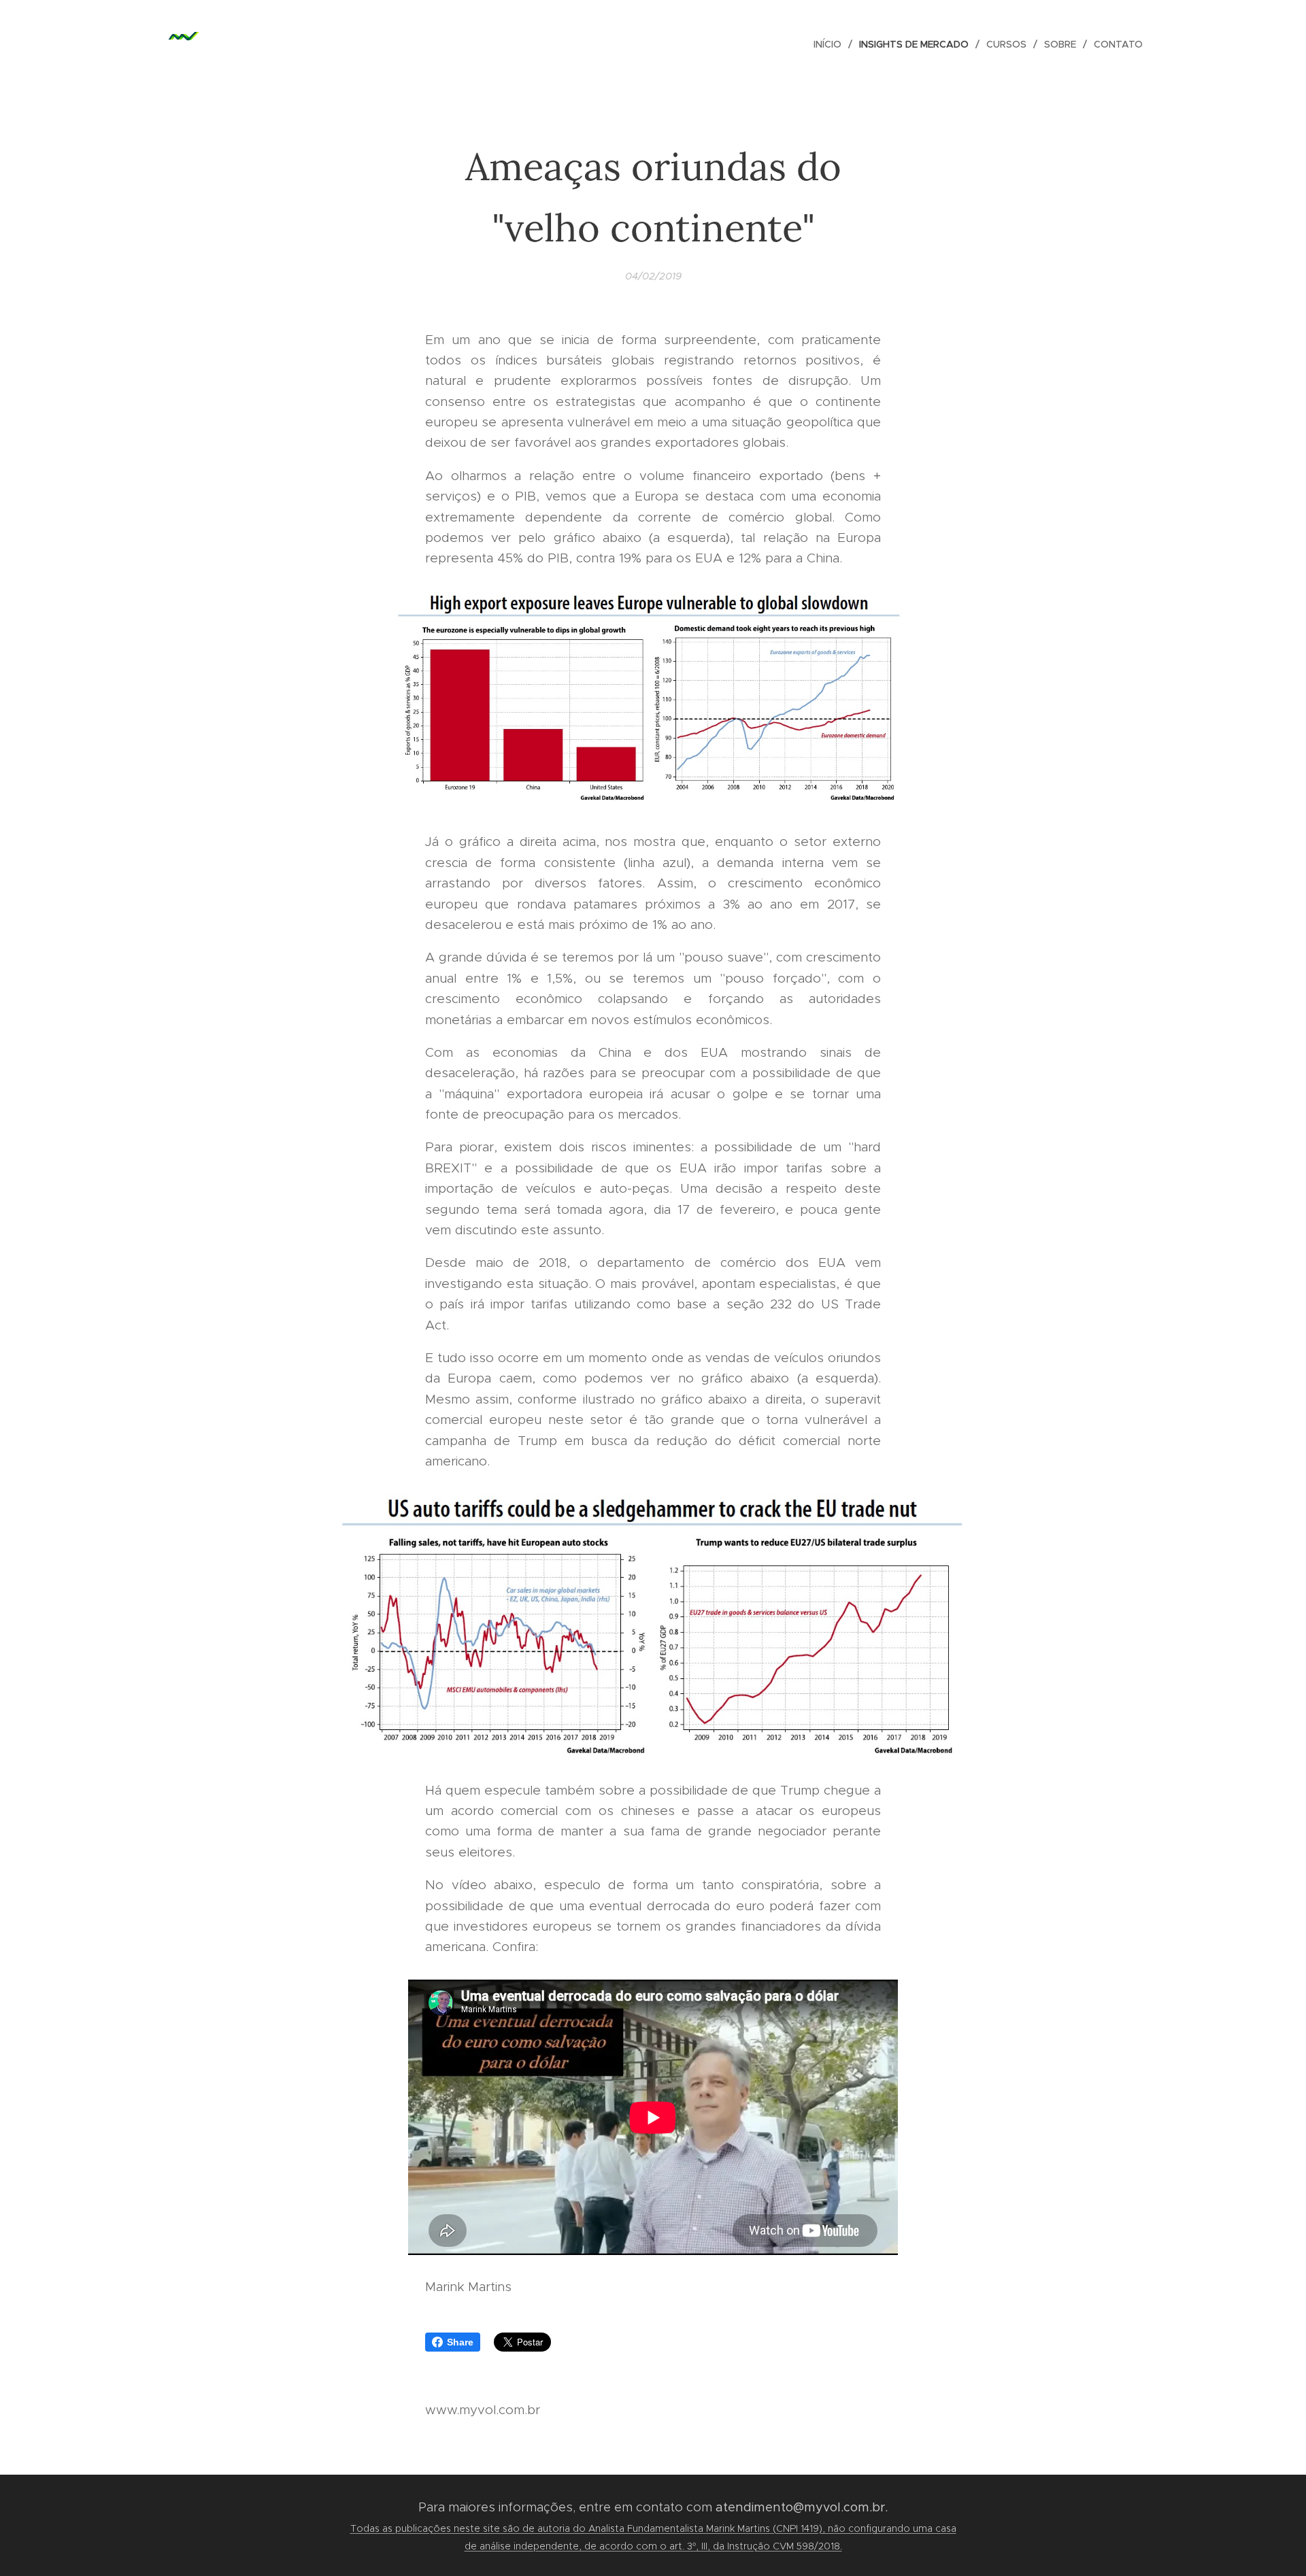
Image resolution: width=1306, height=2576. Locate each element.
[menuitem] (831, 44)
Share (460, 2342)
